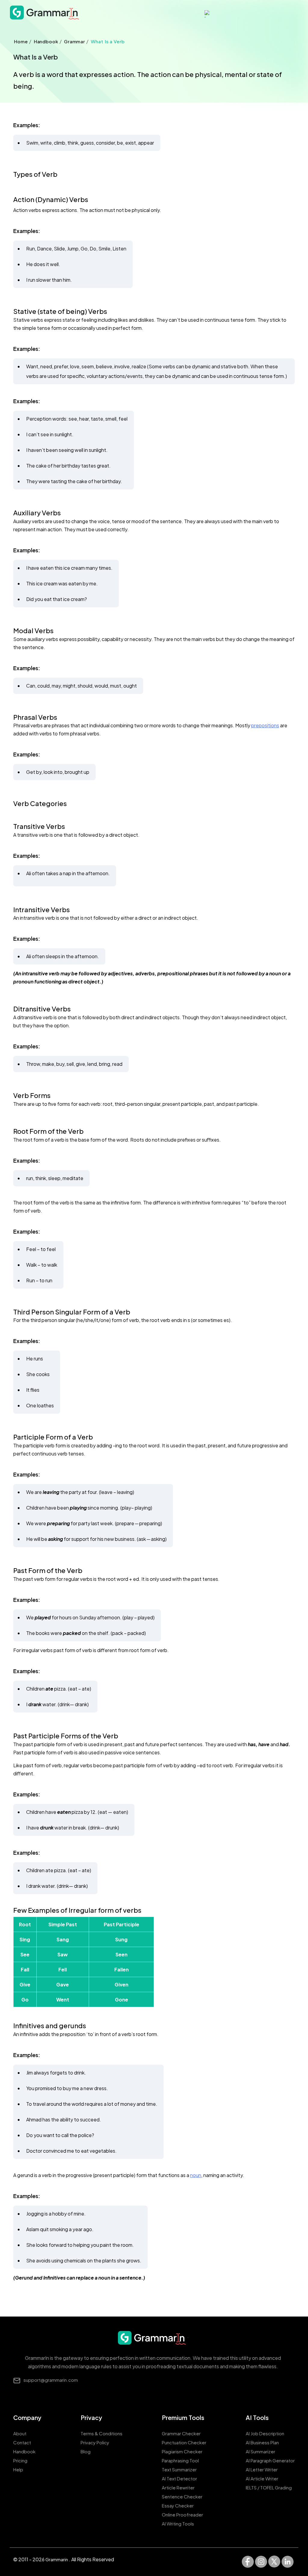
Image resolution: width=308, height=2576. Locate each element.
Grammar (75, 41)
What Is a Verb (108, 41)
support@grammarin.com (51, 2380)
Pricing (20, 2460)
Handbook (46, 41)
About (20, 2433)
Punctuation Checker (184, 2442)
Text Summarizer (179, 2469)
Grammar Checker (181, 2433)
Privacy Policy (95, 2442)
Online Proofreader (182, 2515)
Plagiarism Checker (182, 2451)
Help (18, 2469)
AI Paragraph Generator (270, 2460)
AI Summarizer (260, 2451)
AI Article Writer (262, 2478)
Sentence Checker (182, 2496)
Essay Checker (178, 2505)
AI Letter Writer (262, 2469)
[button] (165, 14)
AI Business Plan (262, 2442)
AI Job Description (265, 2433)
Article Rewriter (178, 2487)
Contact (22, 2442)
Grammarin (57, 2559)
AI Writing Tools (178, 2524)
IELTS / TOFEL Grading (269, 2487)
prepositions (265, 725)
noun (196, 2175)
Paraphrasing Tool (180, 2460)
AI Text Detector (179, 2478)
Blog (86, 2451)
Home (21, 41)
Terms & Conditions (102, 2433)
